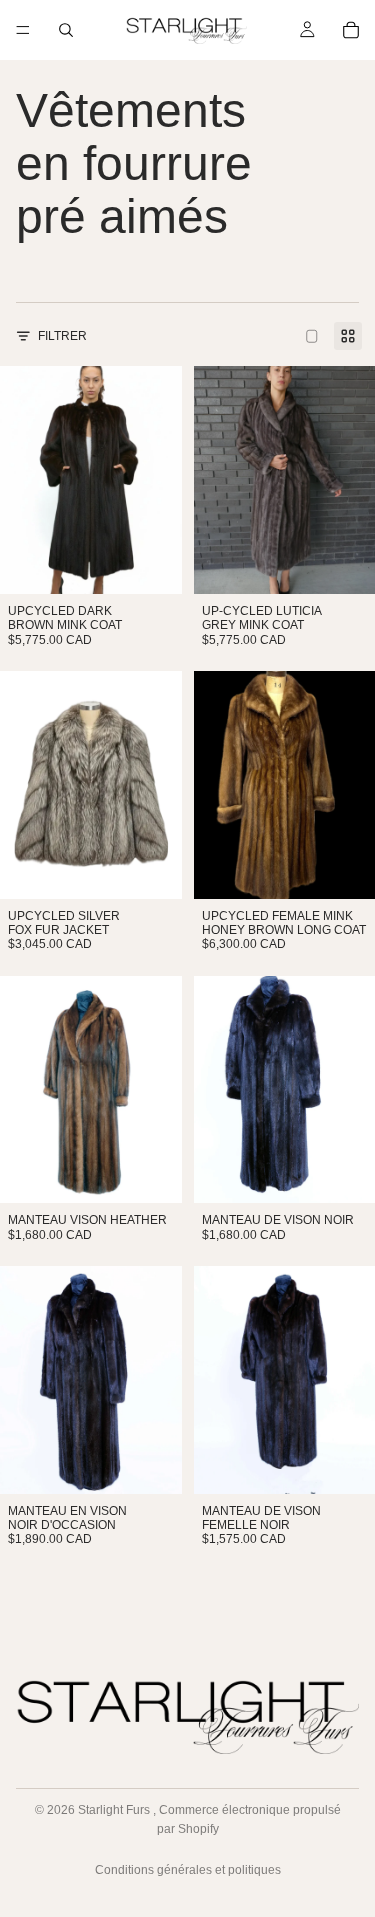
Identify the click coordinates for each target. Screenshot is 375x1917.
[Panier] (351, 30)
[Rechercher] (66, 30)
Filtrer (62, 336)
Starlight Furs (115, 1810)
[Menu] (23, 30)
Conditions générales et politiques (188, 1870)
